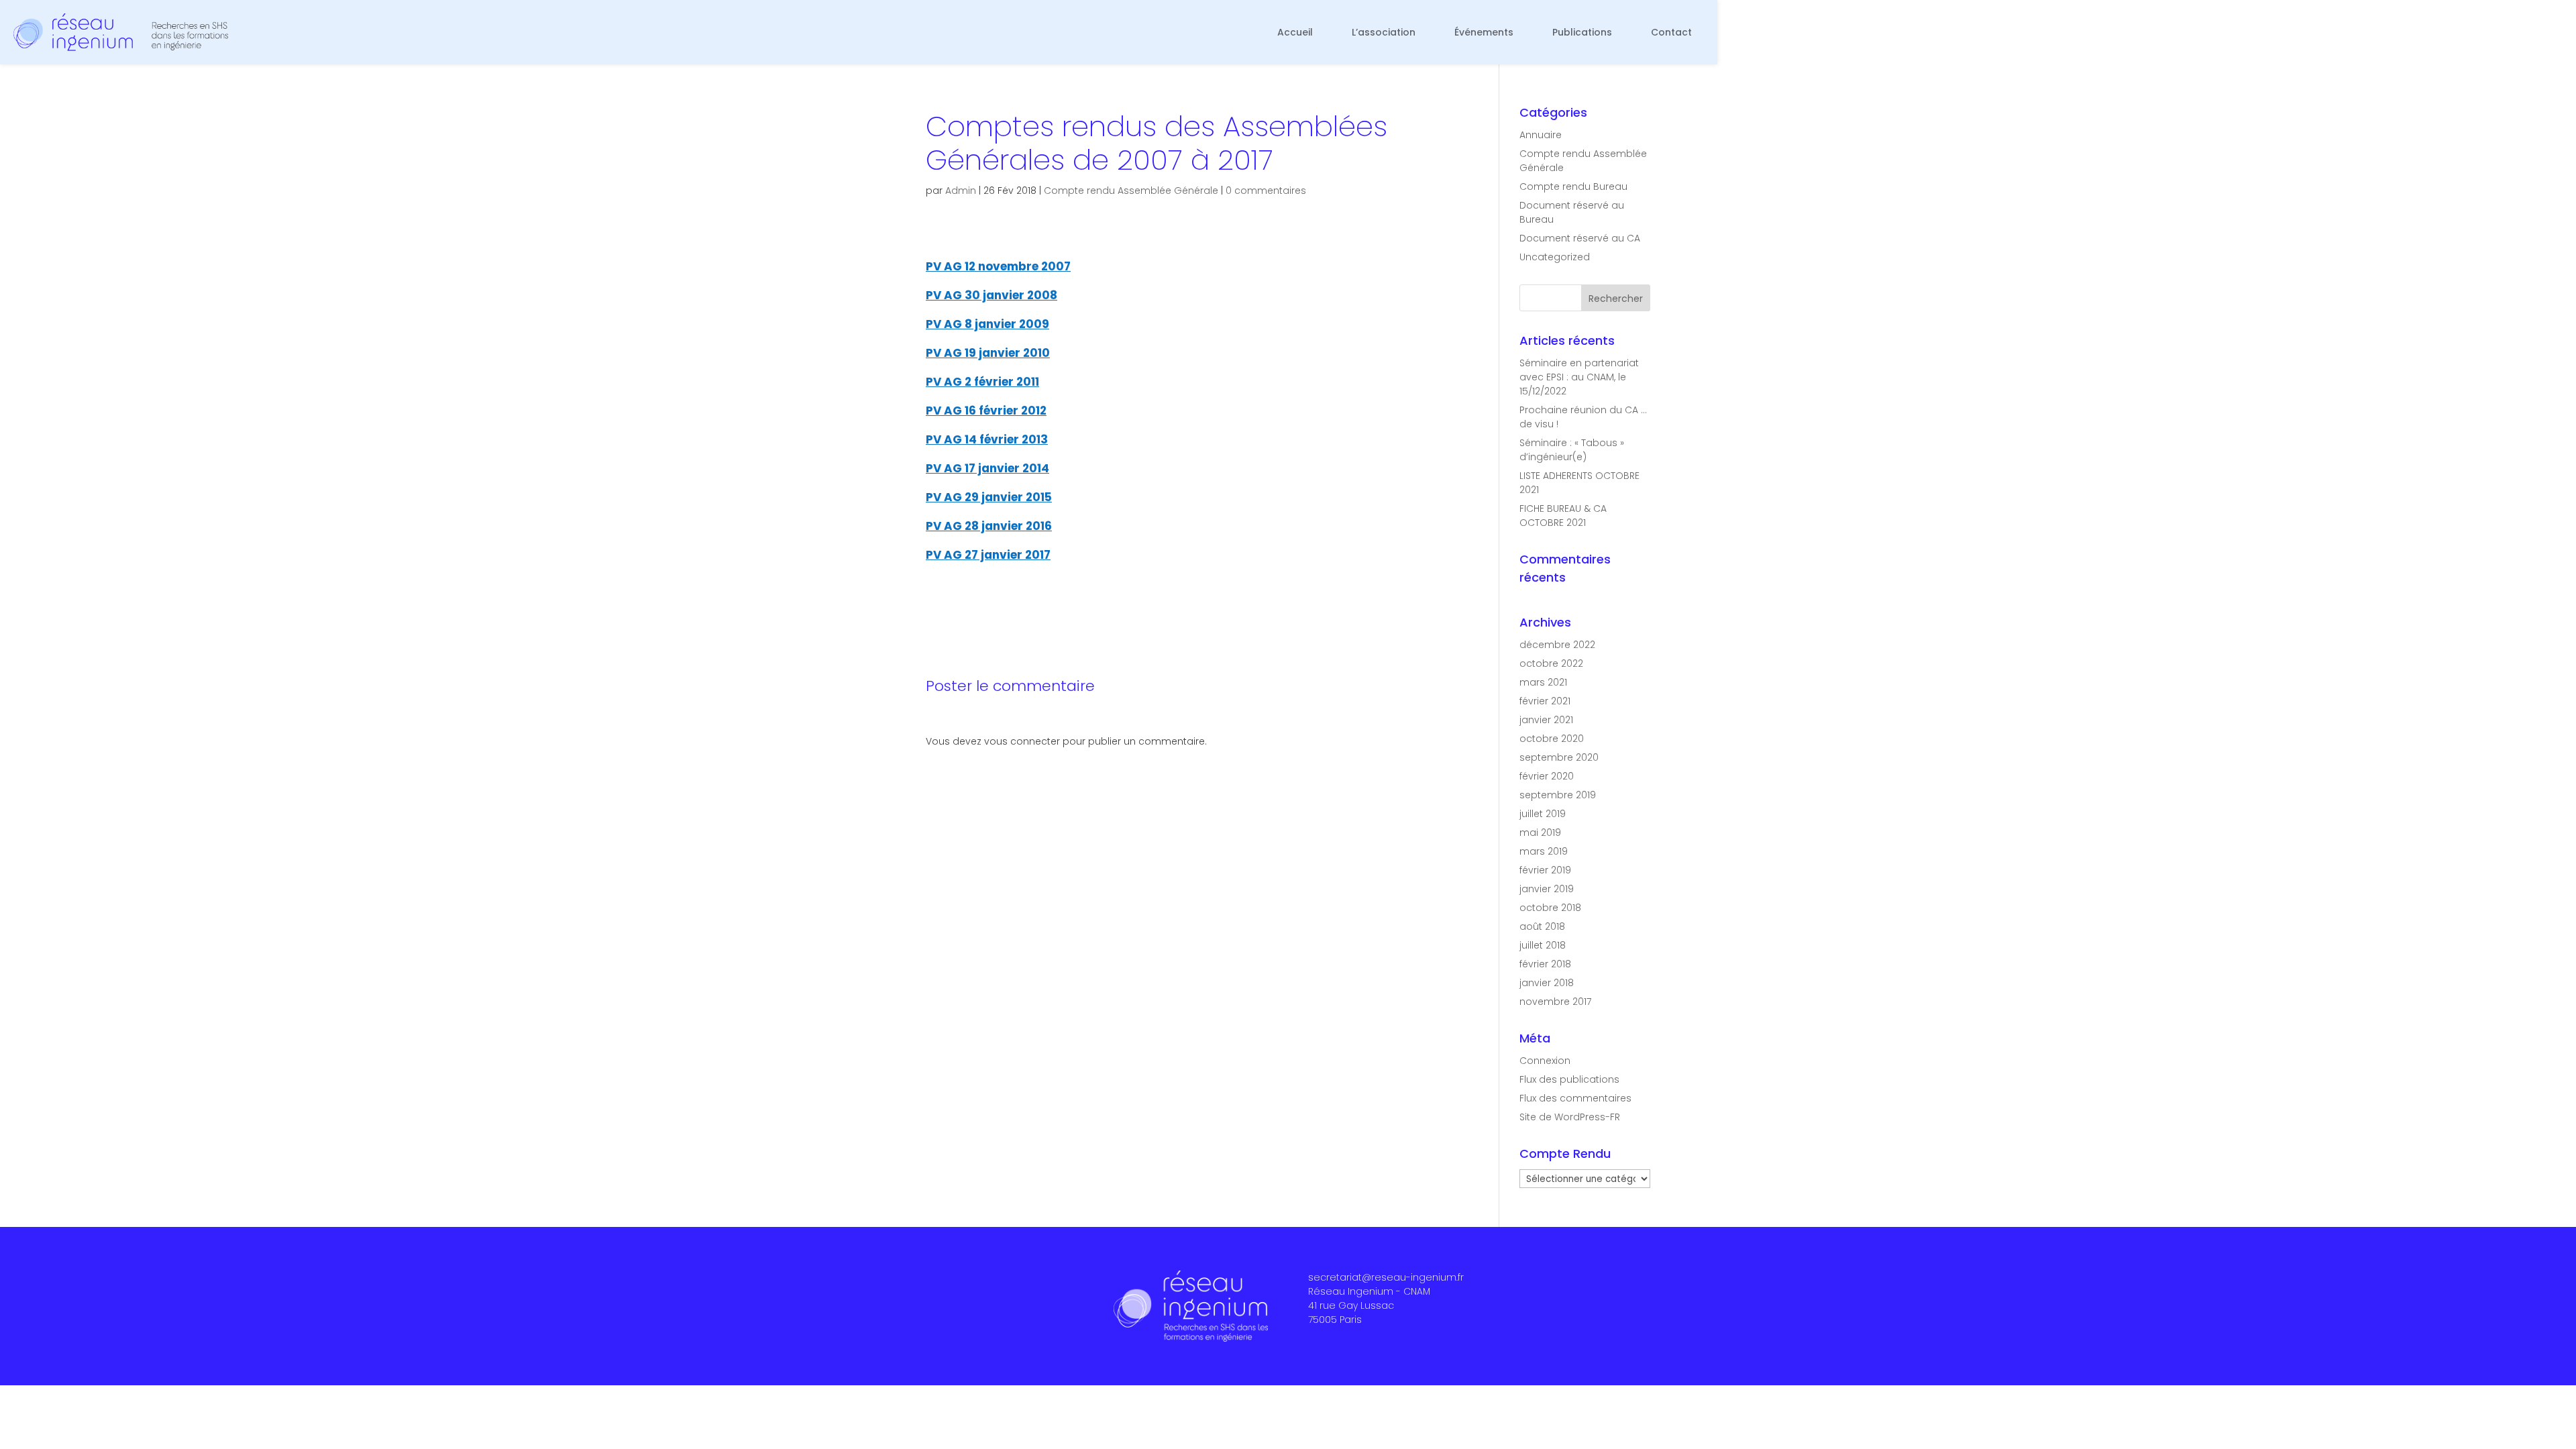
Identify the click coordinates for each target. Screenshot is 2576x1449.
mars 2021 (1543, 682)
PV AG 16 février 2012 (986, 411)
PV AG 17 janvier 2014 (987, 468)
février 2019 (1545, 870)
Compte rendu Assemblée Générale (1131, 191)
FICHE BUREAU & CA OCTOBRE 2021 (1563, 516)
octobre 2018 (1550, 908)
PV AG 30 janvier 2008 (991, 295)
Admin (961, 191)
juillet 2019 (1543, 814)
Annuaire (1541, 135)
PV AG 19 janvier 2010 (988, 353)
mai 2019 (1540, 833)
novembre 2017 (1555, 1002)
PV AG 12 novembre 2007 (998, 266)
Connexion (1545, 1061)
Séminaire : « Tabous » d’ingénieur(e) (1572, 450)
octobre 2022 (1551, 663)
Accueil (1295, 32)
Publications (1582, 32)
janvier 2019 (1547, 889)
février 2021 (1545, 701)
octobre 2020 (1552, 739)
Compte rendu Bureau (1573, 186)
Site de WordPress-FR (1570, 1117)
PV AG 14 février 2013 (987, 439)
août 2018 (1542, 926)
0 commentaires (1266, 191)
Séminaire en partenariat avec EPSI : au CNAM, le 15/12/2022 (1579, 377)
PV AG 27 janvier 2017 (988, 555)
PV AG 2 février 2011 (982, 382)
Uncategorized (1555, 257)
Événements (1484, 32)
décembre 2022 (1557, 645)
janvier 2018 (1547, 983)
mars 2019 (1544, 851)
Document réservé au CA (1580, 238)
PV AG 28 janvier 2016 (989, 526)
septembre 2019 (1558, 795)
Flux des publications (1569, 1079)
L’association (1384, 32)
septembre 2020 (1559, 757)
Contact (1671, 32)
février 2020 (1547, 776)
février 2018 (1545, 964)
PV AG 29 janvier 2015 (989, 497)
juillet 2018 (1543, 945)
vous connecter (1022, 741)
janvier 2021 (1546, 720)
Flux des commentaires (1575, 1098)
